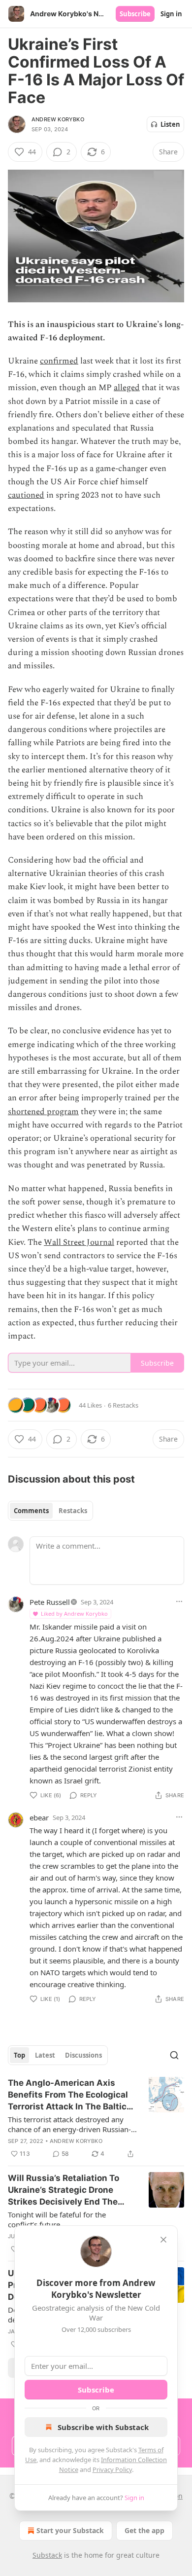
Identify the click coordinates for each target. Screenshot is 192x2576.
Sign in (171, 14)
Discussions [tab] (83, 2055)
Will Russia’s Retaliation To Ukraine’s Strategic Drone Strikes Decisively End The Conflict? (64, 2190)
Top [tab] (19, 2055)
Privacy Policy (112, 2469)
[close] (163, 2240)
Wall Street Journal (79, 1242)
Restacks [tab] (73, 1511)
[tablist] (50, 1511)
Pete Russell (50, 1602)
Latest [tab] (45, 2055)
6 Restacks (123, 1405)
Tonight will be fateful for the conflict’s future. (57, 2219)
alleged (127, 388)
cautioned (26, 495)
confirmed (59, 361)
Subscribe (135, 14)
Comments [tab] (31, 1511)
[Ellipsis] (179, 1601)
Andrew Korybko (58, 119)
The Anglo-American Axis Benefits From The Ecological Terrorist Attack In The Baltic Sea (68, 2095)
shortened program (43, 1112)
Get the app (144, 2530)
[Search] (174, 2055)
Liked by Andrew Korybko (74, 1614)
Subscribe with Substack (103, 2427)
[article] (96, 2118)
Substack (47, 2555)
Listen (170, 124)
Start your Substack (70, 2530)
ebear (39, 1817)
